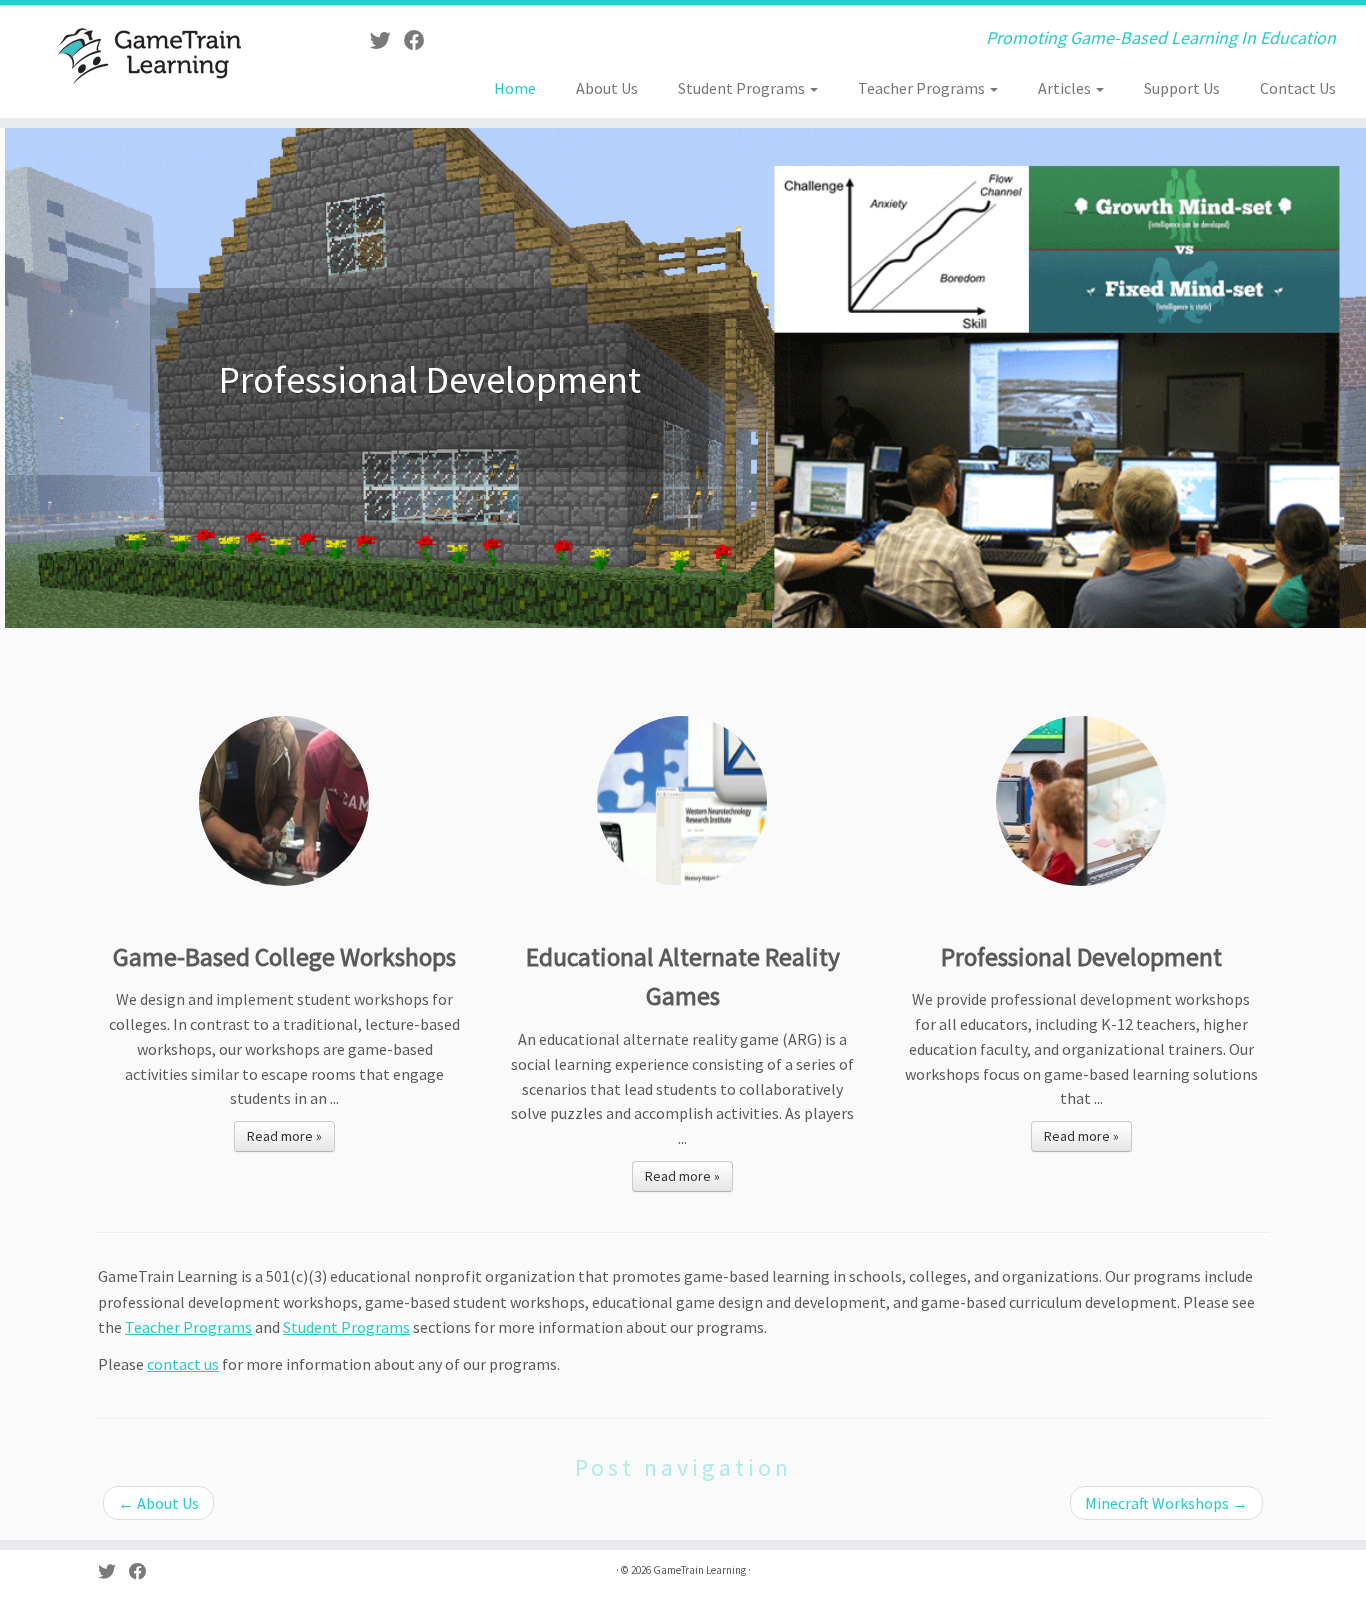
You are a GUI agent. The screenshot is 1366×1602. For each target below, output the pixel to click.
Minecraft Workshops (1166, 1503)
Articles (1066, 88)
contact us (183, 1364)
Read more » (284, 1136)
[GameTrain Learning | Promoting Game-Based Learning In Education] (157, 54)
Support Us (1182, 88)
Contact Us (1298, 88)
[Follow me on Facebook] (421, 41)
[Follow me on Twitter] (387, 41)
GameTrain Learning (699, 1570)
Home (515, 88)
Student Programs (743, 88)
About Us (607, 88)
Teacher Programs (923, 88)
